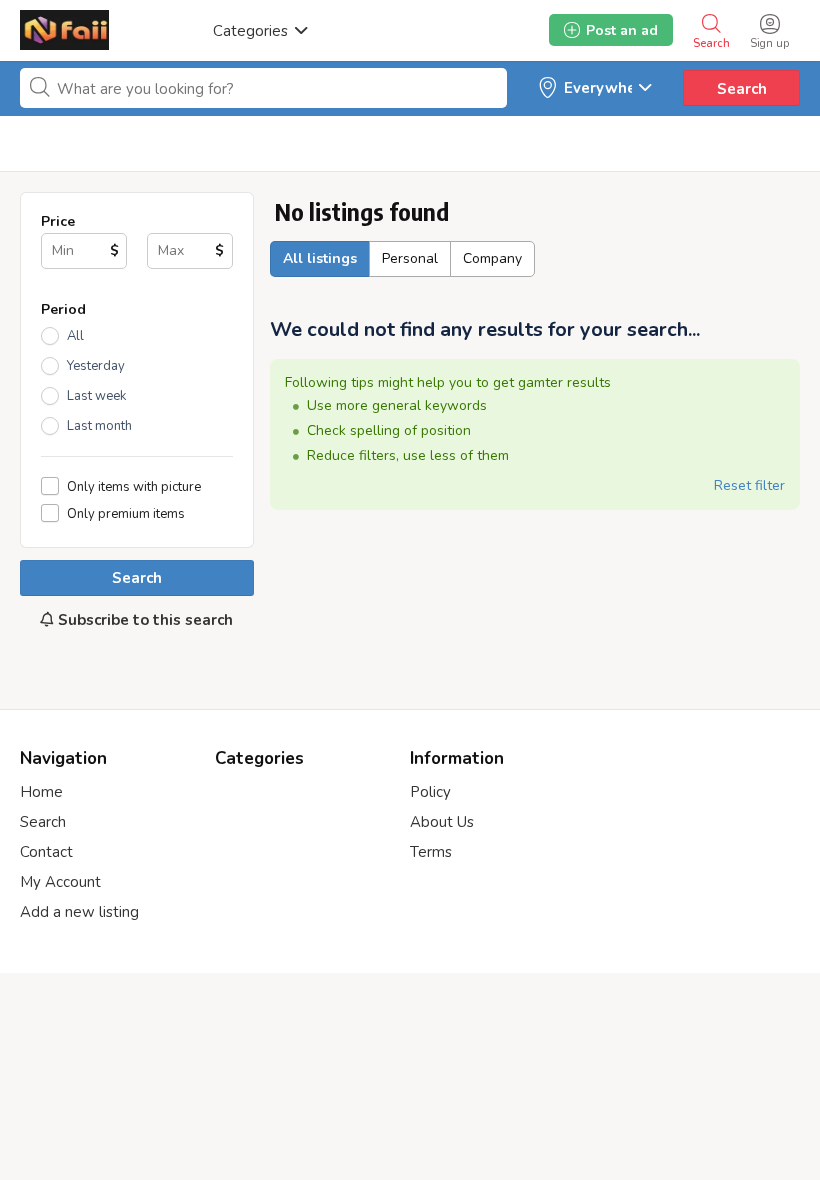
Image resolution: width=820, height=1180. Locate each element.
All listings (320, 258)
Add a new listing (79, 912)
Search (742, 89)
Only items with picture (134, 486)
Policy (430, 792)
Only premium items (126, 513)
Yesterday (96, 366)
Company (492, 258)
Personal (410, 258)
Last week (96, 396)
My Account (60, 882)
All (75, 336)
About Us (442, 822)
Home (41, 792)
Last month (99, 426)
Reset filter (749, 485)
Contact (46, 852)
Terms (431, 852)
